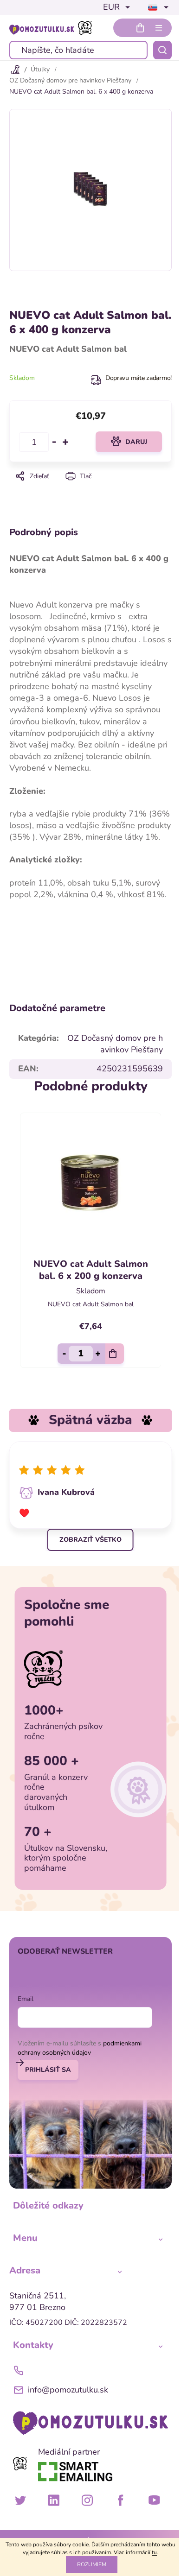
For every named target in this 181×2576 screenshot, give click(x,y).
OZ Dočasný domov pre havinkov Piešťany (115, 1044)
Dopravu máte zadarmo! (139, 378)
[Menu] (159, 28)
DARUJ (136, 442)
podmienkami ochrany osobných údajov (80, 2048)
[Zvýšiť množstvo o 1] (65, 442)
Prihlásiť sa (48, 2070)
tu (154, 2552)
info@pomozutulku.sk (68, 2390)
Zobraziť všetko (90, 1540)
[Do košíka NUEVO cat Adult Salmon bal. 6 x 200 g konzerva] (115, 1354)
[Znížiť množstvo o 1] (54, 442)
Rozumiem (92, 2564)
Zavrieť (90, 489)
